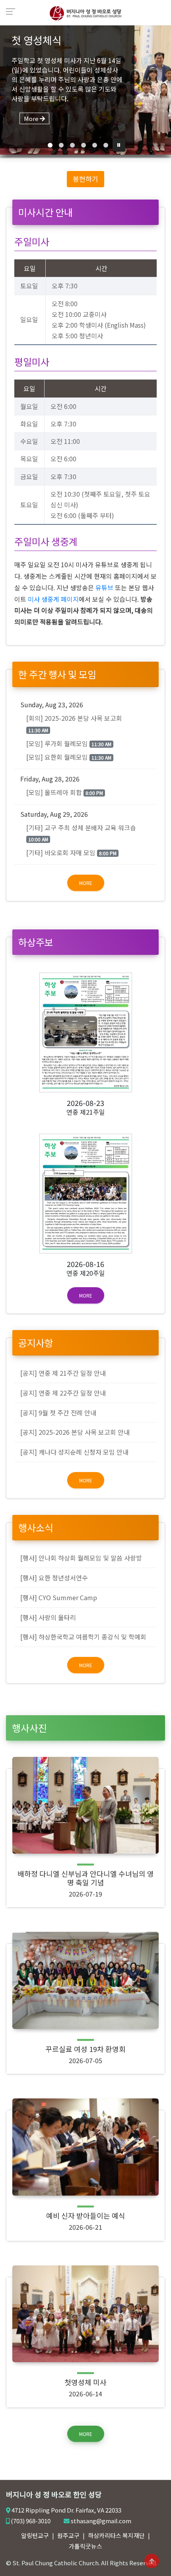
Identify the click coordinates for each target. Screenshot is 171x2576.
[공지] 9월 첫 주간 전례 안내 (58, 1413)
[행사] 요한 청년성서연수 (54, 1578)
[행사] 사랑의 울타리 (48, 1617)
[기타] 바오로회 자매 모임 (71, 852)
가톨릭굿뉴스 (85, 2546)
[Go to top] (152, 2561)
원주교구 (68, 2535)
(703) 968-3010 (31, 2521)
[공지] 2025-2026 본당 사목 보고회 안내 (75, 1432)
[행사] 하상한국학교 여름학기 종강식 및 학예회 (83, 1637)
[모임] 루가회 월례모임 (69, 743)
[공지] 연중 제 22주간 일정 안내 (63, 1393)
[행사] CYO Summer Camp (59, 1597)
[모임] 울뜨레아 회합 (65, 792)
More (86, 883)
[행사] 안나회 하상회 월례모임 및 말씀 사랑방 (81, 1558)
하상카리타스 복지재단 (116, 2535)
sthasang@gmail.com (101, 2521)
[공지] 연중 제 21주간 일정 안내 (63, 1373)
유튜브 (104, 587)
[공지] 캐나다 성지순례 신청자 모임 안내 (74, 1452)
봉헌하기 (85, 179)
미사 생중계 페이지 (53, 599)
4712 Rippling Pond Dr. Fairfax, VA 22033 (66, 2510)
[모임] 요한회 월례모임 (69, 757)
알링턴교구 (35, 2535)
